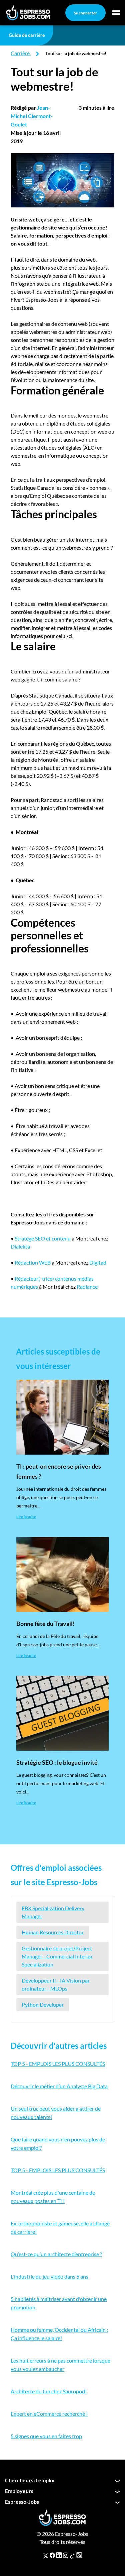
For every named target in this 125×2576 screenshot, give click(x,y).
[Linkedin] (59, 2555)
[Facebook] (52, 2555)
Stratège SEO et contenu (43, 1238)
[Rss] (79, 2555)
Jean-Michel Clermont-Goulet (32, 116)
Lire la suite (26, 1517)
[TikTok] (72, 2555)
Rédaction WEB (33, 1262)
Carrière (20, 53)
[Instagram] (66, 2555)
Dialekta (20, 1246)
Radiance (87, 1286)
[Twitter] (46, 2555)
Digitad (98, 1262)
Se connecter (85, 13)
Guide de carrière (27, 35)
